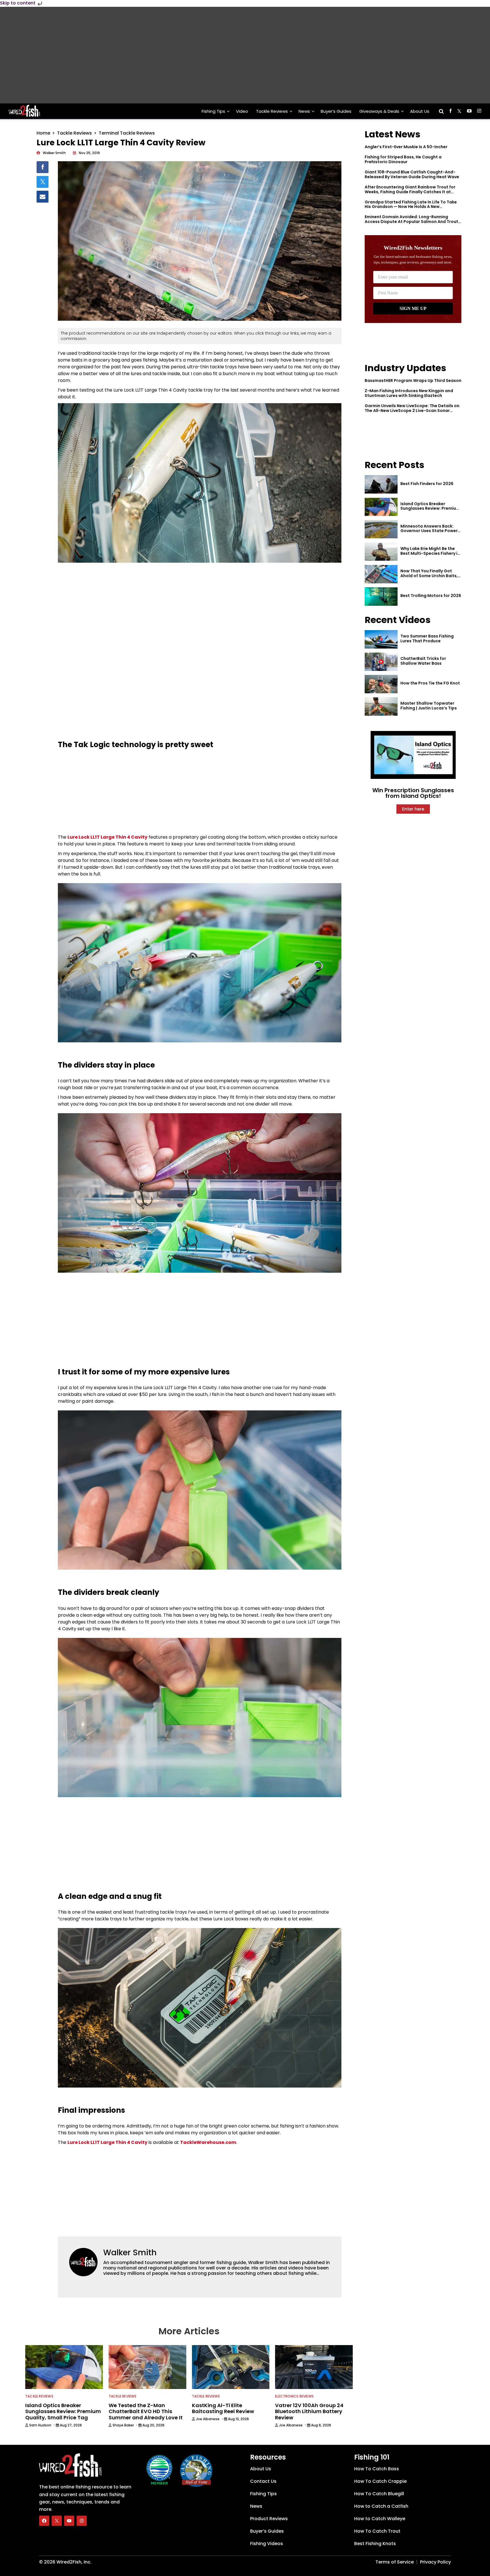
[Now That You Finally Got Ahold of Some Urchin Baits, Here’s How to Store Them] (381, 574)
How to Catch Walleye (380, 2519)
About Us (420, 111)
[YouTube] (69, 2521)
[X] (57, 2521)
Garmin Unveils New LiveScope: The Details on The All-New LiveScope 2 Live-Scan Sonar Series (412, 411)
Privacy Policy (435, 2562)
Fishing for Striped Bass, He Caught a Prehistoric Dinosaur (403, 159)
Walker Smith (130, 2253)
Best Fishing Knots (375, 2544)
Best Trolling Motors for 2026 (431, 596)
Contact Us (263, 2481)
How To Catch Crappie (380, 2481)
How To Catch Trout (377, 2531)
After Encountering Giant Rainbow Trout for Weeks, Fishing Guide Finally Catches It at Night (410, 192)
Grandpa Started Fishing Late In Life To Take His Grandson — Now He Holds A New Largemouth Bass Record (411, 207)
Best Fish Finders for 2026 (427, 484)
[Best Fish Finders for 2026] (381, 484)
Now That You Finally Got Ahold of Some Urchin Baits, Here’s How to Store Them (429, 576)
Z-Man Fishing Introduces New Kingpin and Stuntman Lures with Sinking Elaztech (409, 393)
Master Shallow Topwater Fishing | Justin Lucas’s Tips (429, 706)
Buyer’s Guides (336, 111)
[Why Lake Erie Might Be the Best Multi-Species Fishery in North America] (381, 552)
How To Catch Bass (377, 2469)
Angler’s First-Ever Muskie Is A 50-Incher (406, 147)
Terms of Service (395, 2562)
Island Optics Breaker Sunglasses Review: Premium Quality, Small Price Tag (430, 509)
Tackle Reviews (272, 111)
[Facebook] (44, 2521)
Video (242, 111)
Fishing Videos (267, 2544)
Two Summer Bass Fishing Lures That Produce (427, 638)
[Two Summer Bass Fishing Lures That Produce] (381, 639)
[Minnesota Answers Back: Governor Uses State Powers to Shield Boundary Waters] (381, 529)
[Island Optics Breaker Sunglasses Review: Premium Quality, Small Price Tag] (381, 507)
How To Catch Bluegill (379, 2494)
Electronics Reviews (294, 2396)
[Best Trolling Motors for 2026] (381, 597)
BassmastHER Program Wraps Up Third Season (413, 381)
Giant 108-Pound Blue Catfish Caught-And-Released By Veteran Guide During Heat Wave (412, 174)
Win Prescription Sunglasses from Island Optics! (413, 793)
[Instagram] (82, 2521)
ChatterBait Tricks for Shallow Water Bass (423, 661)
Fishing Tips (213, 111)
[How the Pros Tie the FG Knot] (381, 684)
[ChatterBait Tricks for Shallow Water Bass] (381, 662)
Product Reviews (269, 2519)
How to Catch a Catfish (381, 2506)
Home (43, 133)
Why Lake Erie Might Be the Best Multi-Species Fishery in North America (430, 553)
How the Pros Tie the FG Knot (430, 683)
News (304, 111)
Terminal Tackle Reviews (127, 133)
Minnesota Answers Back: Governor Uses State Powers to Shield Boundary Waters (430, 531)
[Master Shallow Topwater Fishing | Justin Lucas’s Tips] (381, 706)
